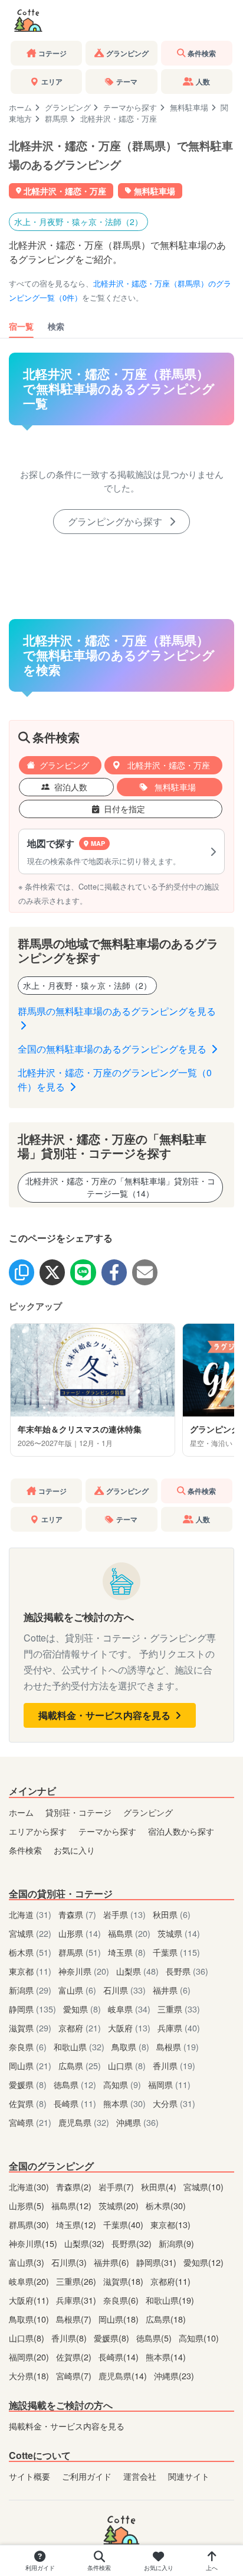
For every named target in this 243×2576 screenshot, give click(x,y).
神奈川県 (84, 1971)
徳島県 (75, 2084)
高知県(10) (199, 2338)
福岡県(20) (30, 2357)
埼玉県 (127, 1952)
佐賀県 (28, 2103)
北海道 (30, 1914)
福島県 (129, 1933)
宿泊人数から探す (181, 1831)
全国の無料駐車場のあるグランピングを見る (113, 1049)
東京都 (30, 1971)
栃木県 (30, 1952)
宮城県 (30, 1933)
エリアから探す (38, 1831)
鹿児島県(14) (124, 2375)
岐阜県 (129, 2009)
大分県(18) (30, 2375)
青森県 (77, 1914)
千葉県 (176, 1952)
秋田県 (172, 1914)
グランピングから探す (116, 521)
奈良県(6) (122, 2300)
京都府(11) (170, 2281)
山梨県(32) (86, 2243)
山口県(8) (28, 2338)
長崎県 (75, 2103)
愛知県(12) (203, 2262)
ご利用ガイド (87, 2476)
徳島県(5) (155, 2338)
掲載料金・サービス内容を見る (106, 1715)
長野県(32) (133, 2243)
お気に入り (74, 1850)
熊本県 (124, 2103)
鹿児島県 (84, 2122)
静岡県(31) (157, 2262)
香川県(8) (70, 2338)
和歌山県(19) (170, 2300)
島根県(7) (75, 2319)
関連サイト (189, 2476)
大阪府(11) (30, 2300)
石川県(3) (70, 2262)
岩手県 (124, 1914)
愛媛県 (28, 2084)
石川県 (124, 1990)
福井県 (172, 1990)
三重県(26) (77, 2281)
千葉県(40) (124, 2224)
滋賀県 (30, 2028)
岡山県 (30, 2065)
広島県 (80, 2065)
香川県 (174, 2065)
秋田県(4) (160, 2186)
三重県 (179, 2009)
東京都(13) (170, 2224)
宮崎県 (30, 2122)
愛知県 (82, 2009)
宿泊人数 (71, 787)
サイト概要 (29, 2476)
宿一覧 (21, 326)
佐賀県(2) (75, 2357)
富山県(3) (28, 2262)
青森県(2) (75, 2186)
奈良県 (28, 2046)
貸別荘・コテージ (78, 1812)
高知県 (122, 2084)
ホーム (20, 107)
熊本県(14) (166, 2357)
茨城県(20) (120, 2205)
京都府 (80, 2028)
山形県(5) (28, 2205)
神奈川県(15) (34, 2243)
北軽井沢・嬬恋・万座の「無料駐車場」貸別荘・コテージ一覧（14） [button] (120, 1187)
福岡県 (169, 2084)
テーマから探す (130, 107)
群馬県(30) (30, 2224)
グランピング (68, 107)
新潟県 (30, 1990)
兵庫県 (179, 2028)
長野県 (187, 1971)
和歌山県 (79, 2046)
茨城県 (179, 1933)
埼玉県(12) (77, 2224)
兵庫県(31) (77, 2300)
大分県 (174, 2103)
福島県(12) (73, 2205)
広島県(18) (166, 2319)
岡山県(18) (120, 2319)
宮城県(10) (203, 2186)
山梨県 (137, 1971)
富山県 (77, 1990)
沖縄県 (137, 2122)
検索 (56, 326)
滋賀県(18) (124, 2281)
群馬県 (56, 118)
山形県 (80, 1933)
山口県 (127, 2065)
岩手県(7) (117, 2186)
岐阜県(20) (30, 2281)
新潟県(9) (176, 2243)
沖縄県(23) (174, 2375)
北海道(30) (30, 2186)
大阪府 (129, 2028)
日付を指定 (124, 809)
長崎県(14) (120, 2357)
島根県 (178, 2046)
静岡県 (32, 2009)
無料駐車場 (189, 107)
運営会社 (140, 2476)
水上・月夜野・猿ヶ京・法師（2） (78, 222)
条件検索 (25, 1850)
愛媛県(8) (113, 2338)
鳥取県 (130, 2046)
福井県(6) (113, 2262)
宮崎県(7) (75, 2375)
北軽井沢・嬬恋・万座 (168, 765)
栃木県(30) (166, 2205)
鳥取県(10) (30, 2319)
